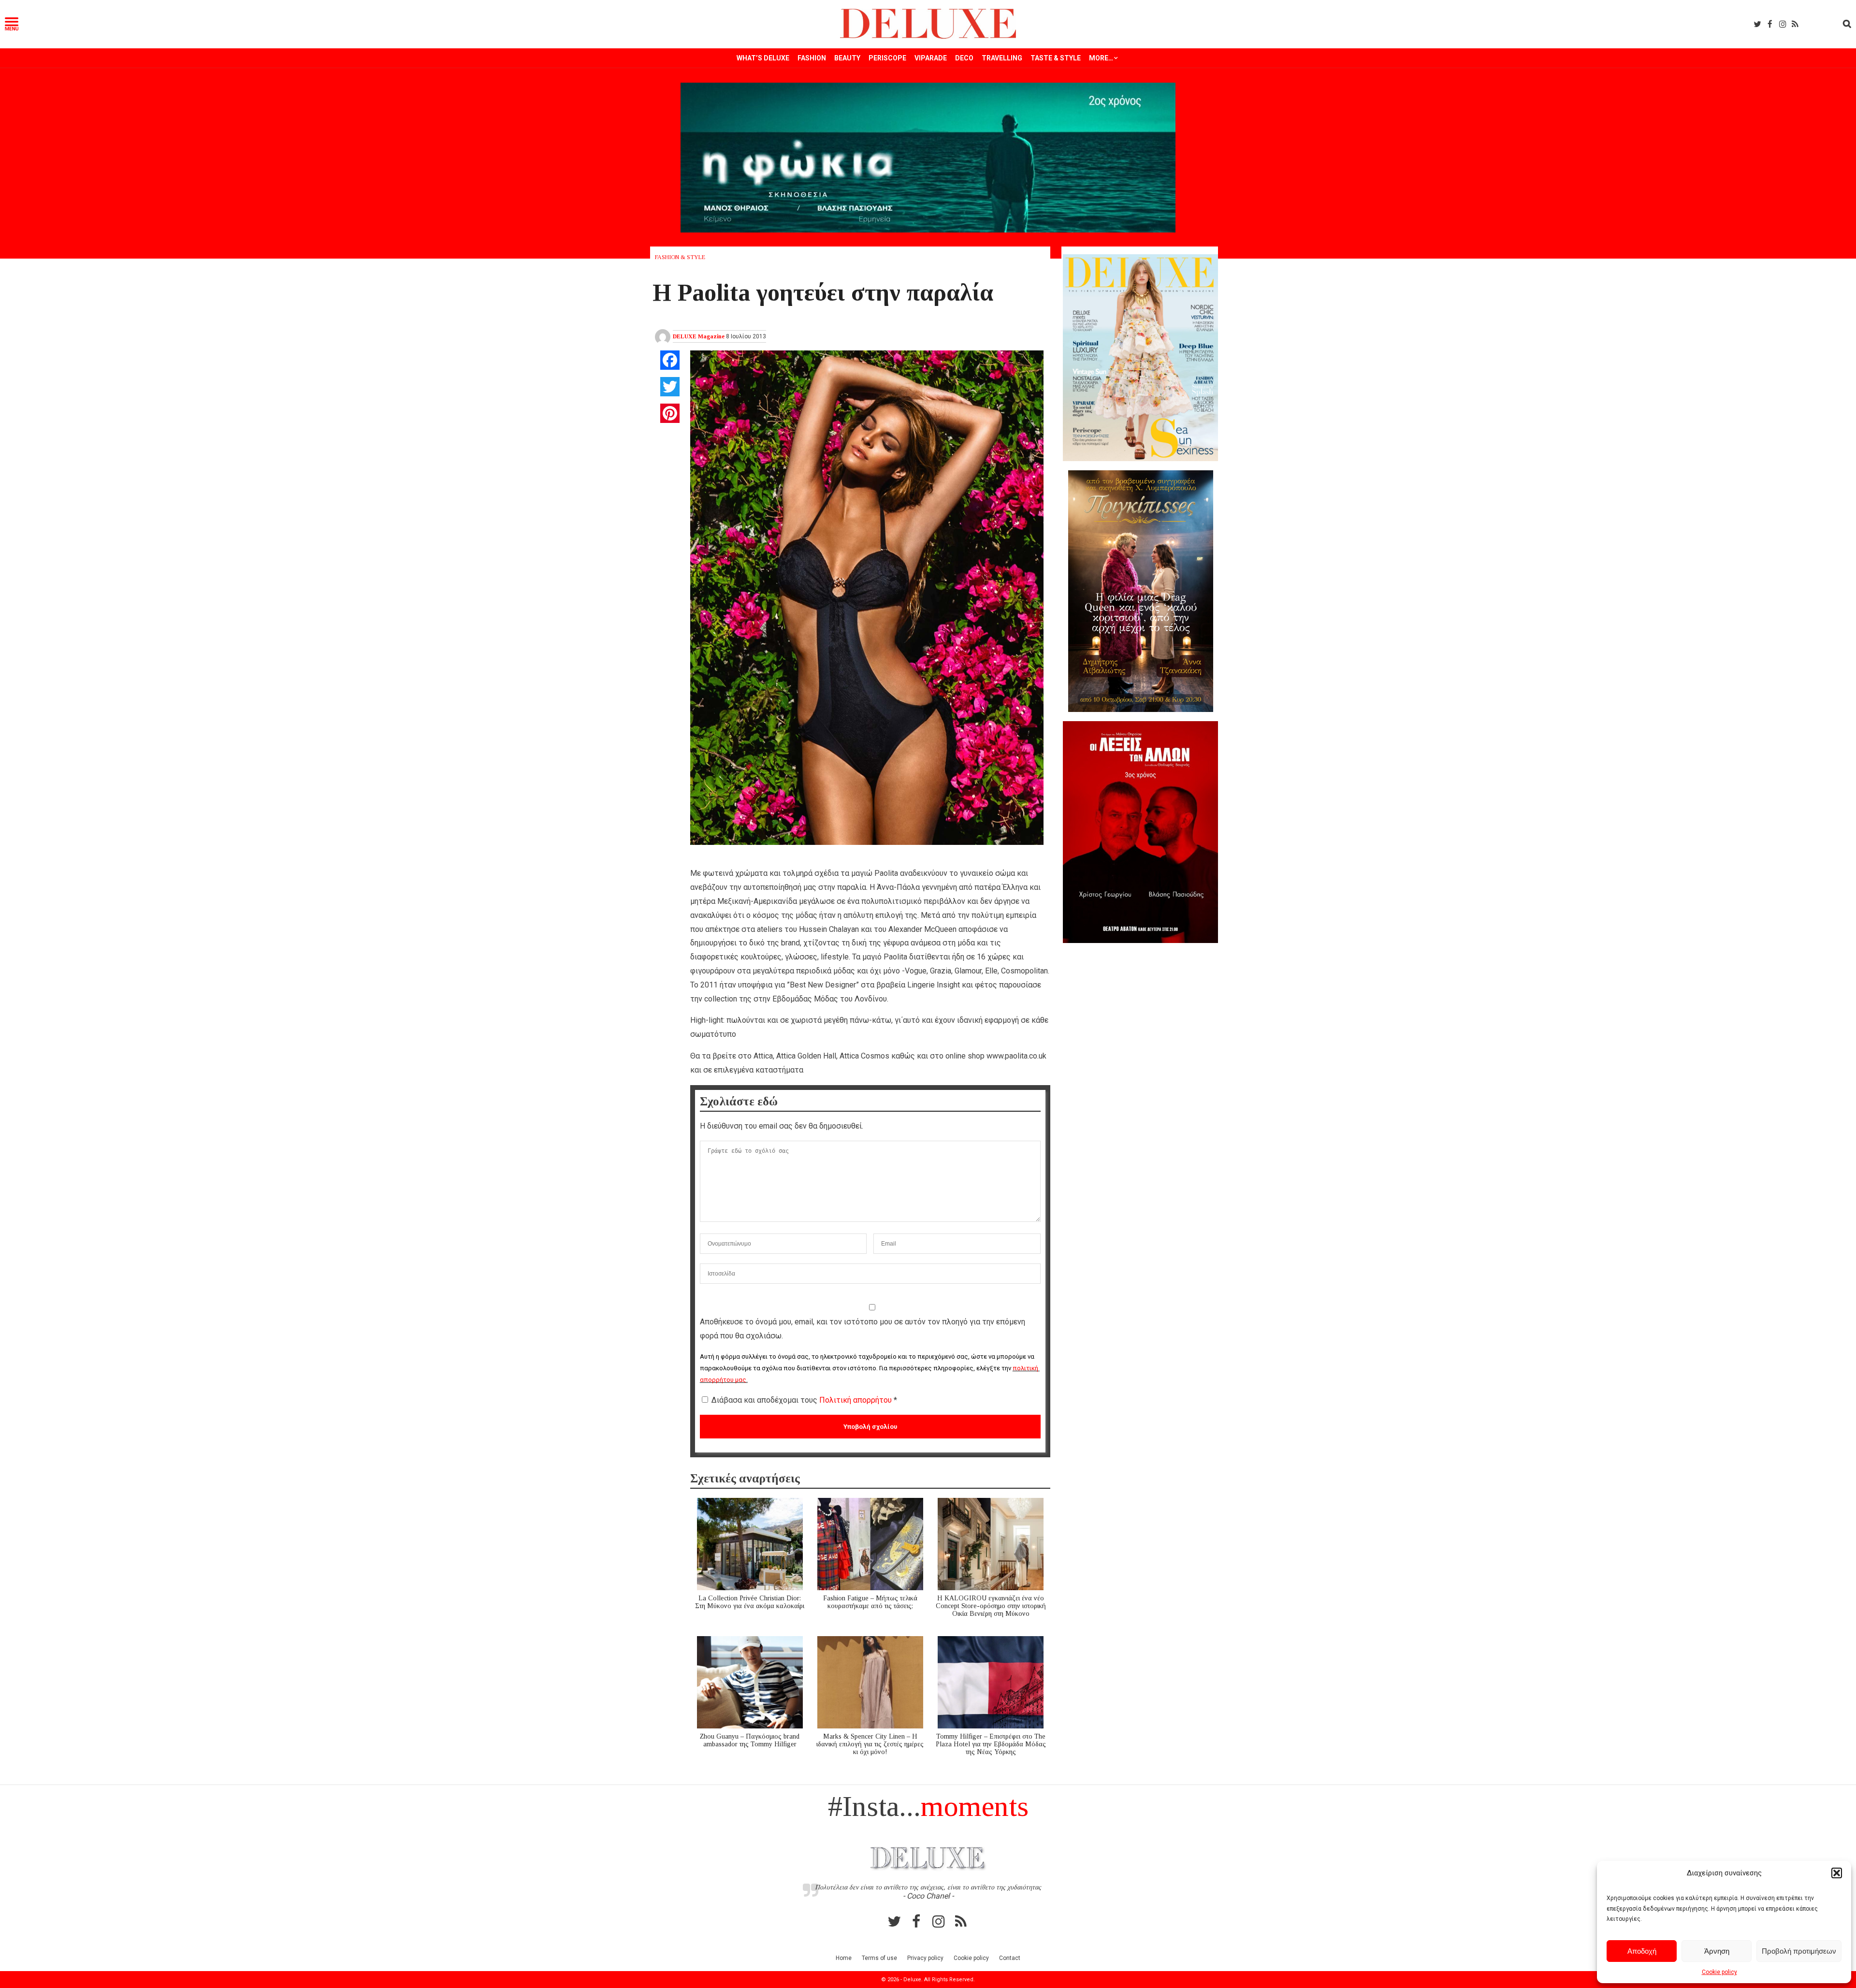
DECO (964, 58)
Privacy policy (925, 1958)
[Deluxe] (928, 37)
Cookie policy (1719, 1972)
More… (1101, 58)
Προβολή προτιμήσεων (1799, 1951)
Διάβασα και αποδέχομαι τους (804, 1400)
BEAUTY (847, 58)
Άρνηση (1717, 1951)
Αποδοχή (1642, 1951)
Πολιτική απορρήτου (856, 1400)
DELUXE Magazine (699, 336)
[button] (1837, 1873)
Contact (1010, 1958)
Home (844, 1958)
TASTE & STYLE (1056, 58)
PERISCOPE (887, 58)
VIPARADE (931, 58)
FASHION (812, 58)
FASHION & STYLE (680, 257)
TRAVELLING (1002, 58)
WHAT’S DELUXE (763, 58)
